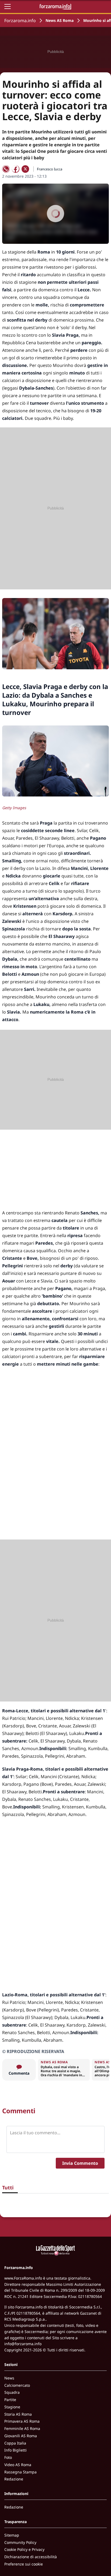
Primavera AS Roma (22, 2421)
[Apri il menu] (8, 6)
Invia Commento (80, 2163)
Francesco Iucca (50, 169)
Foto (8, 2457)
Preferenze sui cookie (24, 2564)
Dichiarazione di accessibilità (31, 2557)
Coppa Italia (15, 2443)
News (9, 2378)
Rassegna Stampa (20, 2472)
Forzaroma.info (20, 21)
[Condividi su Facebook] (16, 169)
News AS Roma (60, 20)
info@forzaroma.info (23, 2344)
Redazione (14, 2479)
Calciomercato (17, 2385)
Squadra (12, 2392)
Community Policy (20, 2542)
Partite (10, 2400)
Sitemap (12, 2535)
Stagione (12, 2407)
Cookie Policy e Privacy (24, 2549)
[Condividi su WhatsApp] (6, 169)
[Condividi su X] (25, 169)
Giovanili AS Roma (21, 2436)
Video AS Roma (18, 2465)
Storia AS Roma (18, 2414)
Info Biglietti (15, 2450)
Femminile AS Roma (22, 2428)
